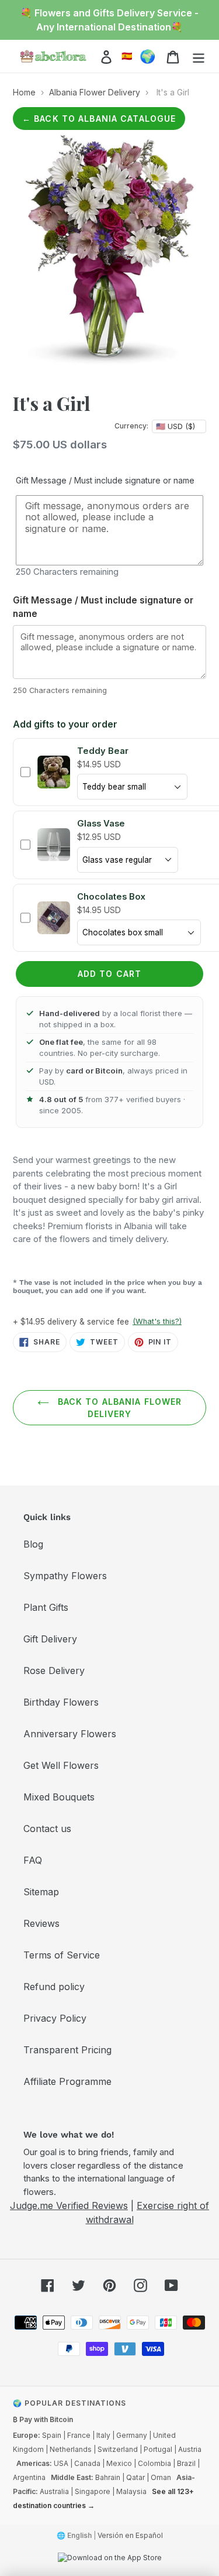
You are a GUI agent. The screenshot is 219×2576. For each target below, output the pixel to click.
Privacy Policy (55, 2018)
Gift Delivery (50, 1639)
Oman (161, 2477)
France (79, 2435)
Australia (54, 2491)
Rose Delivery (54, 1671)
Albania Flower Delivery (95, 92)
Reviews (41, 1923)
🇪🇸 (127, 56)
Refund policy (54, 1987)
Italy (103, 2435)
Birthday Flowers (61, 1702)
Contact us (47, 1829)
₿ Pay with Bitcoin (43, 2419)
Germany (132, 2435)
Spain (52, 2435)
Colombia (154, 2463)
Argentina (29, 2477)
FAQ (33, 1860)
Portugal (158, 2449)
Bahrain (108, 2477)
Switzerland (118, 2449)
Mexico (119, 2463)
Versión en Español (130, 2535)
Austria (190, 2449)
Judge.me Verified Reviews (69, 2205)
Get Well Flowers (61, 1765)
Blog (33, 1544)
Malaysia (131, 2491)
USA (61, 2463)
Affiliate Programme (67, 2081)
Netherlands (71, 2449)
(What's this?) (157, 1321)
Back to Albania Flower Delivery (119, 1408)
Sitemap (41, 1892)
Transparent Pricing (67, 2050)
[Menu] (199, 56)
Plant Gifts (46, 1607)
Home (24, 92)
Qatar (135, 2477)
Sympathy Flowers (65, 1576)
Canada (87, 2463)
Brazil (186, 2463)
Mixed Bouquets (59, 1797)
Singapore (93, 2491)
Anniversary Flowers (70, 1734)
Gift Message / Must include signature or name (105, 480)
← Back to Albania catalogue (99, 119)
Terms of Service (62, 1955)
